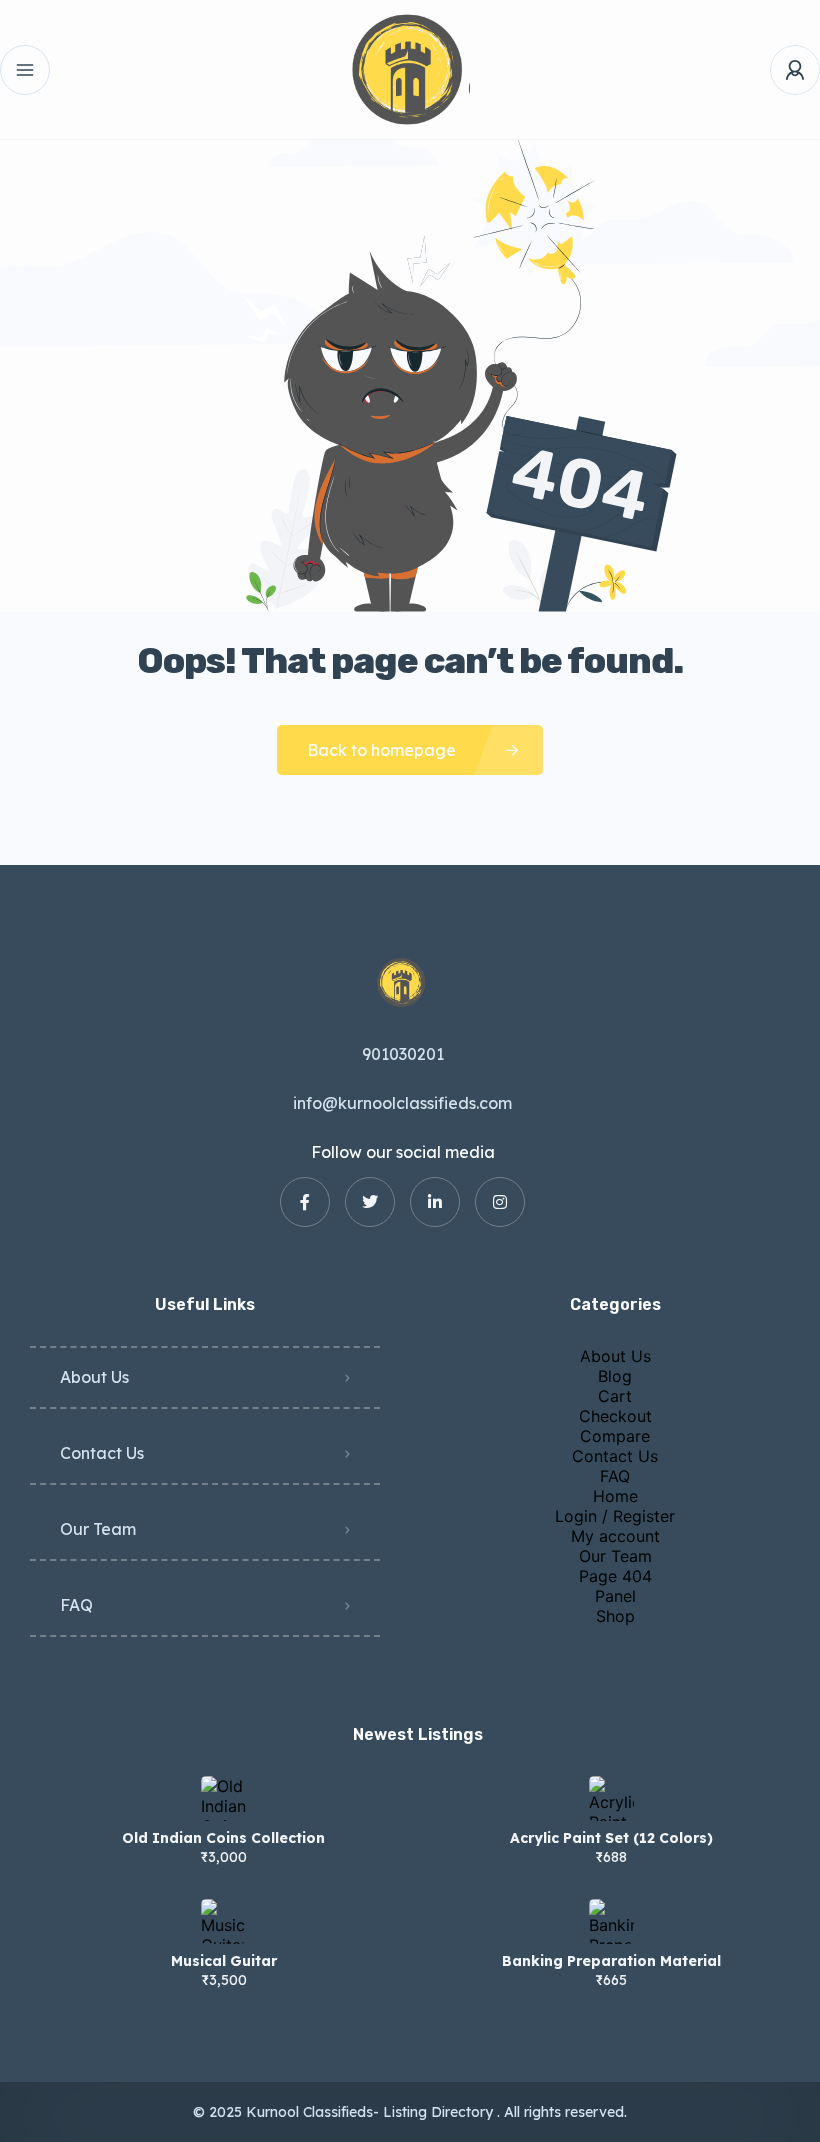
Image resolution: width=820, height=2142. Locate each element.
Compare (615, 1436)
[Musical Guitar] (223, 1921)
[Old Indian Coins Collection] (223, 1798)
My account (615, 1536)
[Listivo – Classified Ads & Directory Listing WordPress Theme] (410, 69)
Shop (615, 1616)
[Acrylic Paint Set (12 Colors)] (611, 1798)
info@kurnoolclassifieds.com (402, 1103)
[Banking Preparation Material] (611, 1921)
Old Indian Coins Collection (223, 1838)
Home (615, 1496)
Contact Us (102, 1453)
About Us (94, 1377)
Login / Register (615, 1516)
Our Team (98, 1529)
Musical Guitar (224, 1961)
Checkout (615, 1416)
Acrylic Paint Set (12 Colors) (611, 1838)
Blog (615, 1376)
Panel (615, 1596)
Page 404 (615, 1576)
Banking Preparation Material (611, 1961)
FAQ (76, 1605)
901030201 (403, 1054)
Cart (615, 1396)
